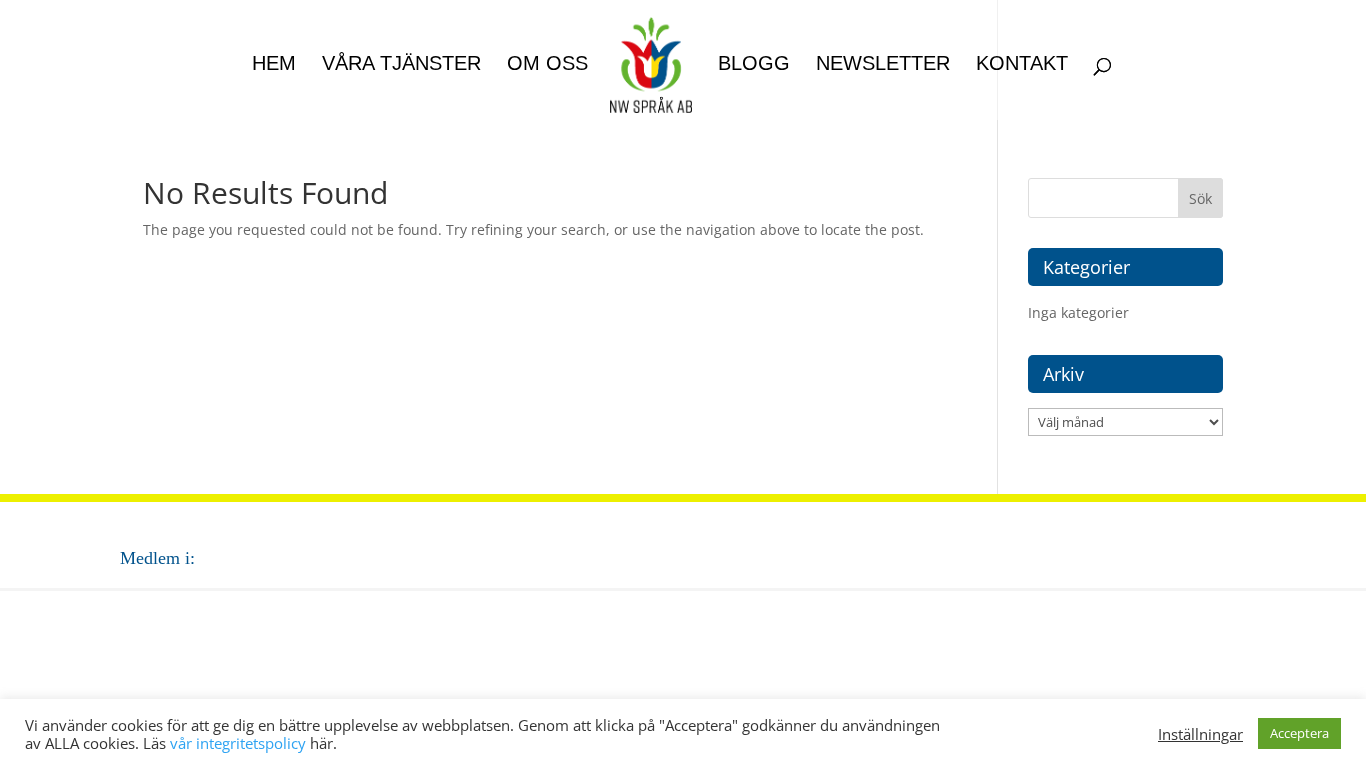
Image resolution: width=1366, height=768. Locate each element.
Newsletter (883, 65)
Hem (274, 65)
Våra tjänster (401, 65)
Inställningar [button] (1200, 734)
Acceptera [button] (1299, 733)
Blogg (754, 65)
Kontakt (1022, 65)
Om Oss (547, 65)
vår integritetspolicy (238, 743)
